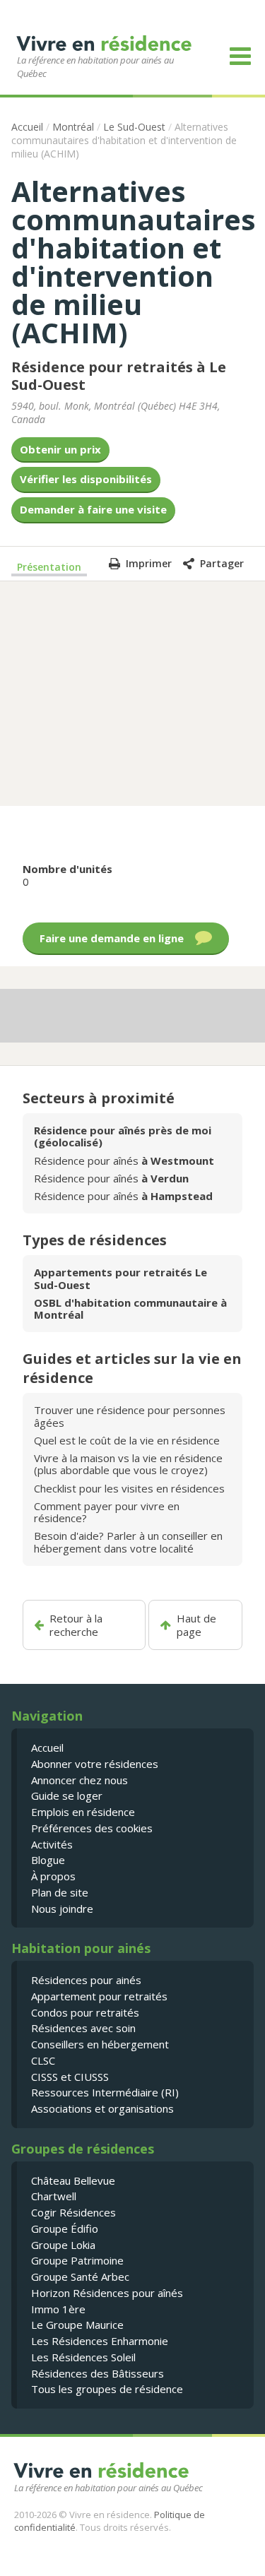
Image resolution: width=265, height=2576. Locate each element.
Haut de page (196, 1625)
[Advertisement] (133, 692)
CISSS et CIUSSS (70, 2077)
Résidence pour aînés (124, 1161)
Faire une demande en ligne (112, 938)
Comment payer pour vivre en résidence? (107, 1512)
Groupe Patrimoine (77, 2260)
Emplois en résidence (83, 1812)
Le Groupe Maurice (77, 2325)
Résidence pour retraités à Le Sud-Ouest (119, 376)
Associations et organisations (102, 2108)
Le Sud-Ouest (134, 127)
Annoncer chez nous (79, 1780)
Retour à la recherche (76, 1625)
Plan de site (60, 1892)
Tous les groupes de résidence (107, 2389)
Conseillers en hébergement (100, 2044)
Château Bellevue (73, 2180)
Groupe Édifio (65, 2228)
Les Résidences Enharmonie (100, 2341)
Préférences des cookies (92, 1828)
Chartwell (54, 2196)
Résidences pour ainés (86, 1980)
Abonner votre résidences (95, 1764)
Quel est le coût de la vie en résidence (127, 1440)
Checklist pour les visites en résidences (129, 1488)
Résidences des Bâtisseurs (98, 2373)
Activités (52, 1844)
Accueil (27, 127)
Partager (222, 563)
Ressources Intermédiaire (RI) (105, 2092)
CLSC (43, 2060)
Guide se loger (67, 1796)
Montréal (73, 127)
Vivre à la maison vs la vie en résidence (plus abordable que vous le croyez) (128, 1464)
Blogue (48, 1860)
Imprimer (149, 563)
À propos (53, 1876)
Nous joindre (62, 1909)
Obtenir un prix (60, 449)
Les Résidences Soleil (83, 2357)
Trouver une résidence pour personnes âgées (130, 1416)
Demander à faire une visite (93, 509)
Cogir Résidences (73, 2212)
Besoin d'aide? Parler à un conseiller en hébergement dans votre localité (128, 1542)
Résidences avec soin (83, 2028)
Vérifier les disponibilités (86, 479)
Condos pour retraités (85, 2012)
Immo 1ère (58, 2309)
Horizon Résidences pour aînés (107, 2293)
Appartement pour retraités (99, 1996)
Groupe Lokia (63, 2245)
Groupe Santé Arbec (80, 2277)
